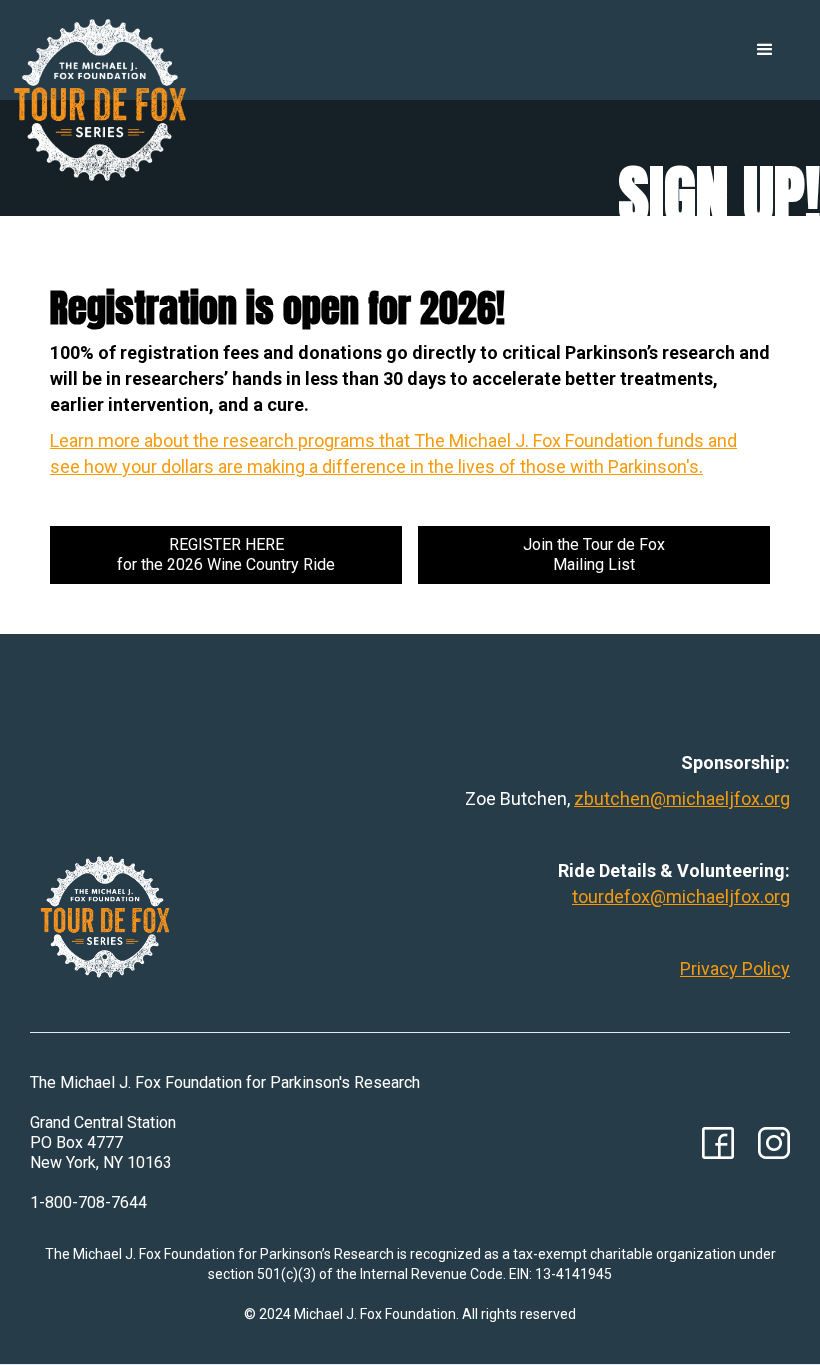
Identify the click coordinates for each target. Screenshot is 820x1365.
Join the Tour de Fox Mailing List (594, 554)
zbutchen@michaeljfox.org (682, 798)
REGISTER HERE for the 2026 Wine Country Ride (226, 554)
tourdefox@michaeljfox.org (681, 896)
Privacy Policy (735, 968)
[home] (100, 100)
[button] (765, 50)
